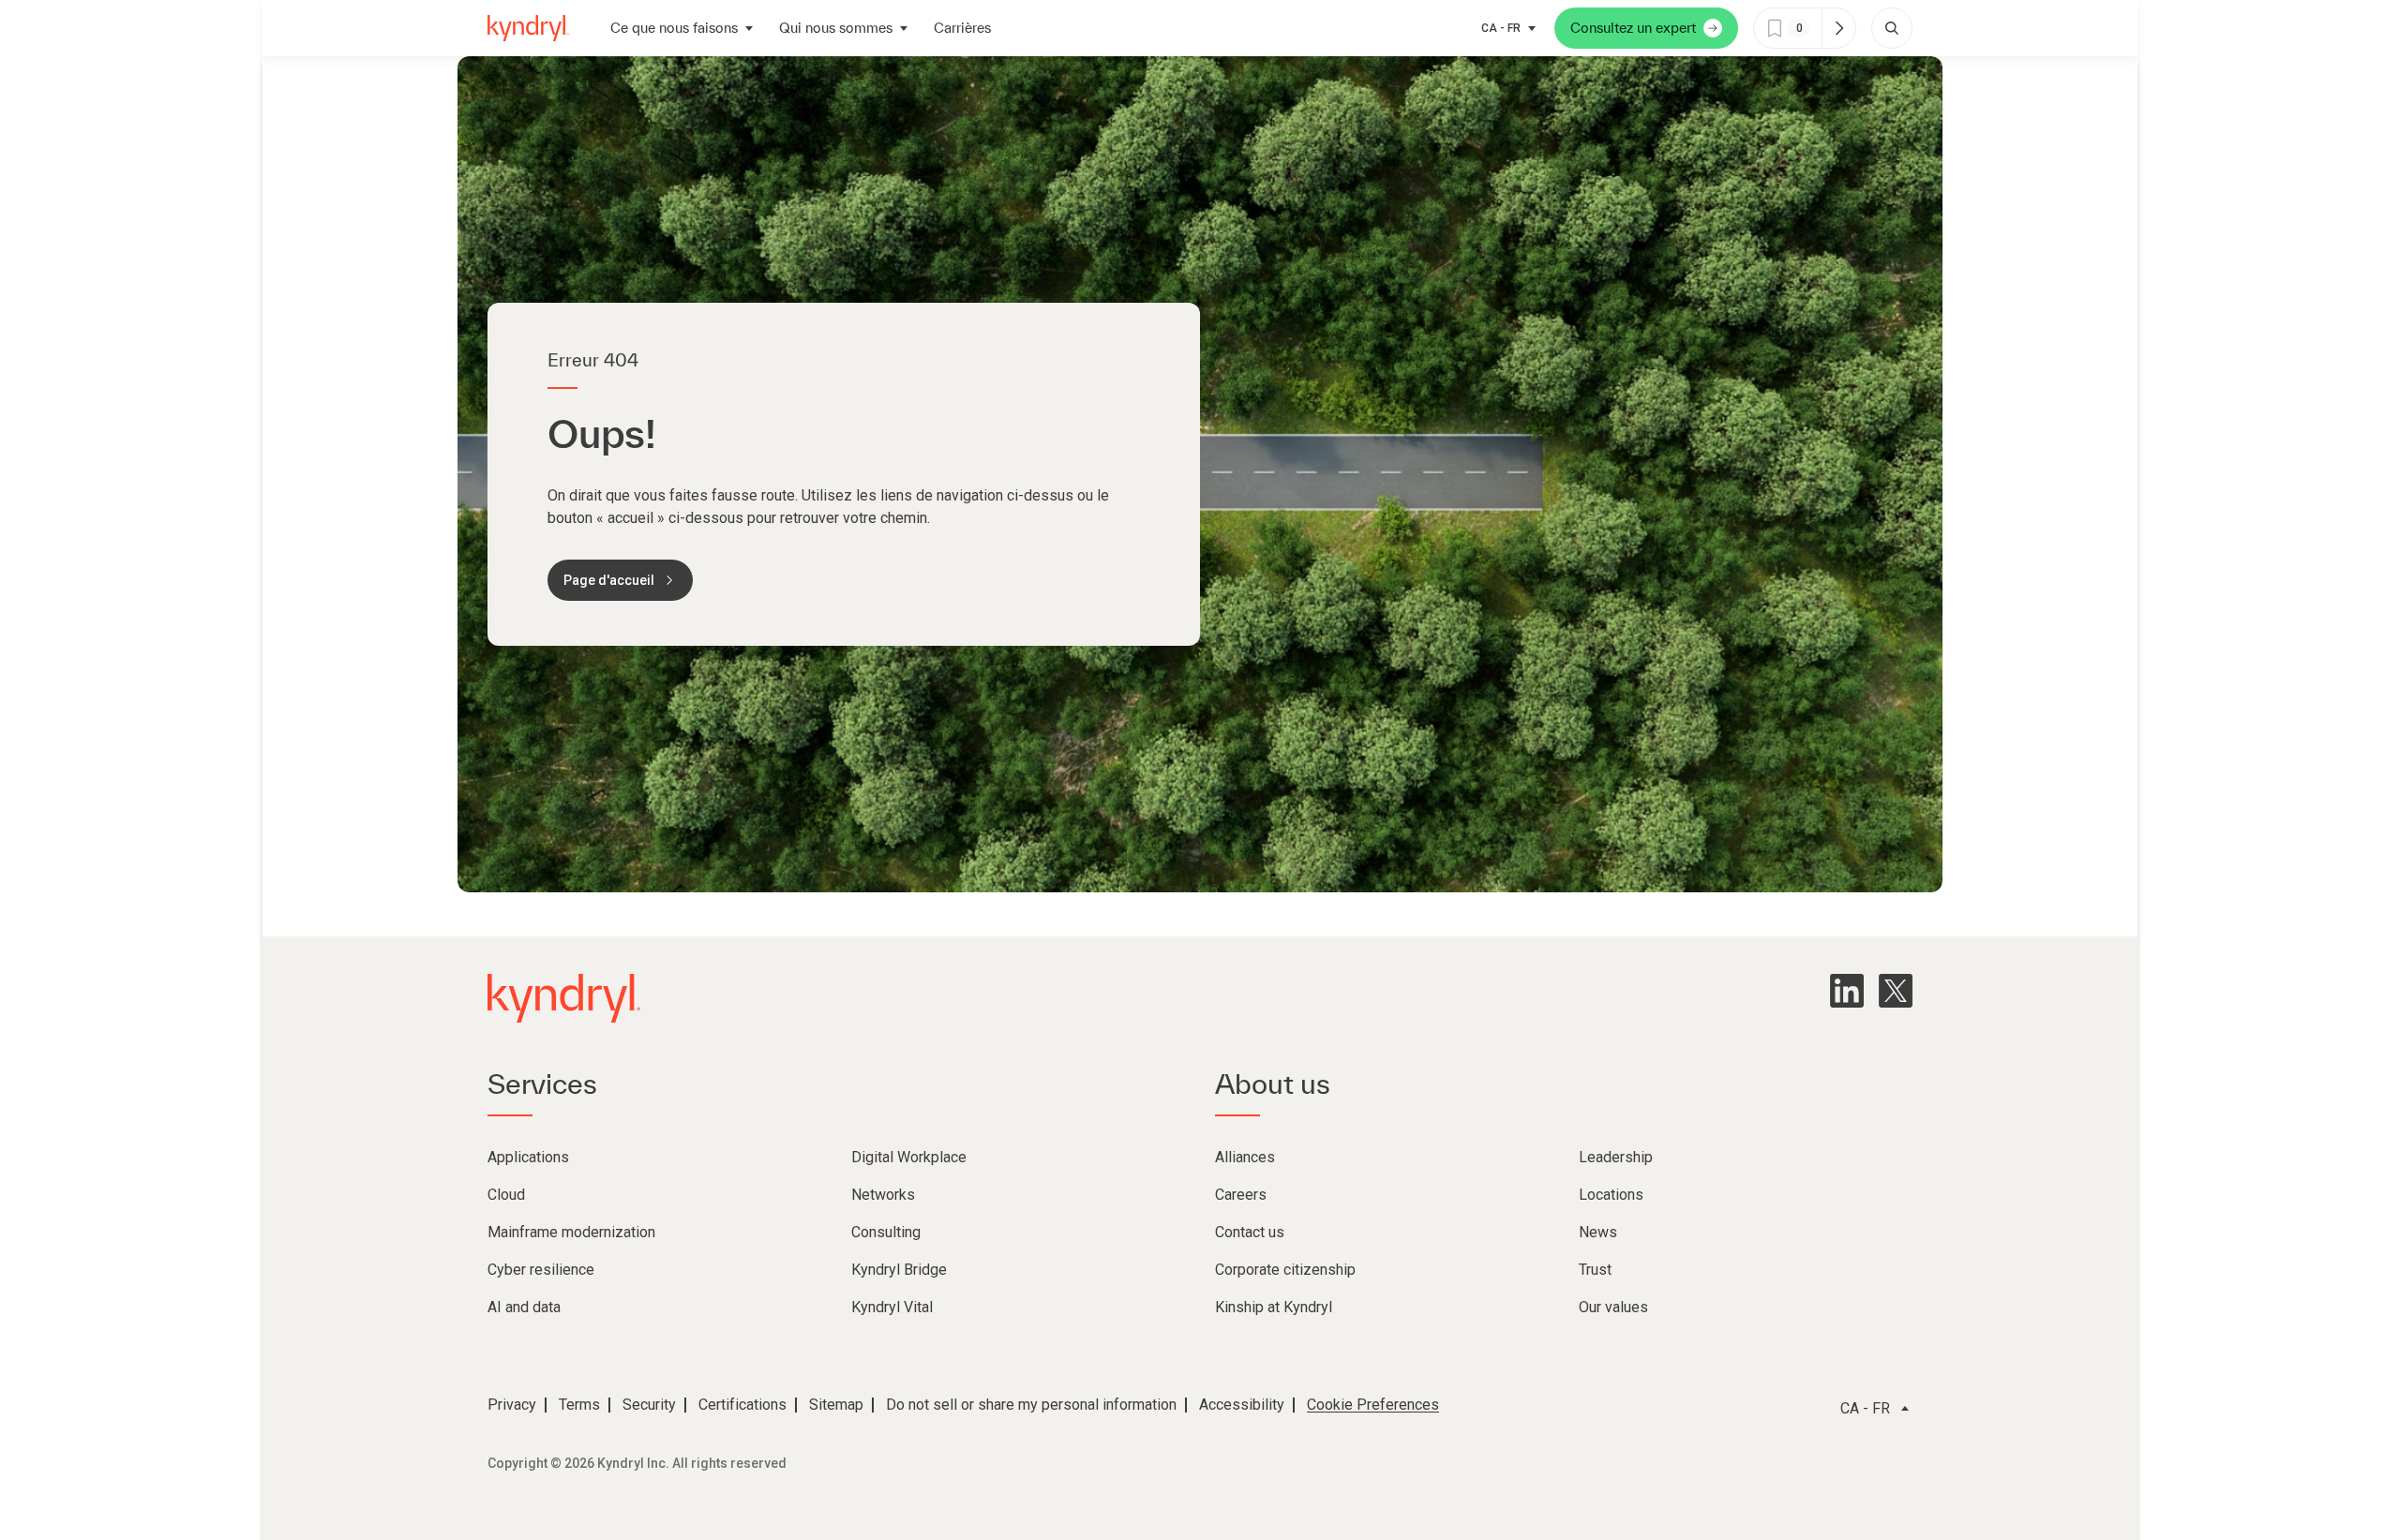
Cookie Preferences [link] (1373, 1405)
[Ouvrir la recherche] (1892, 28)
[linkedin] (1847, 991)
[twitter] (1896, 991)
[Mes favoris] (1838, 28)
